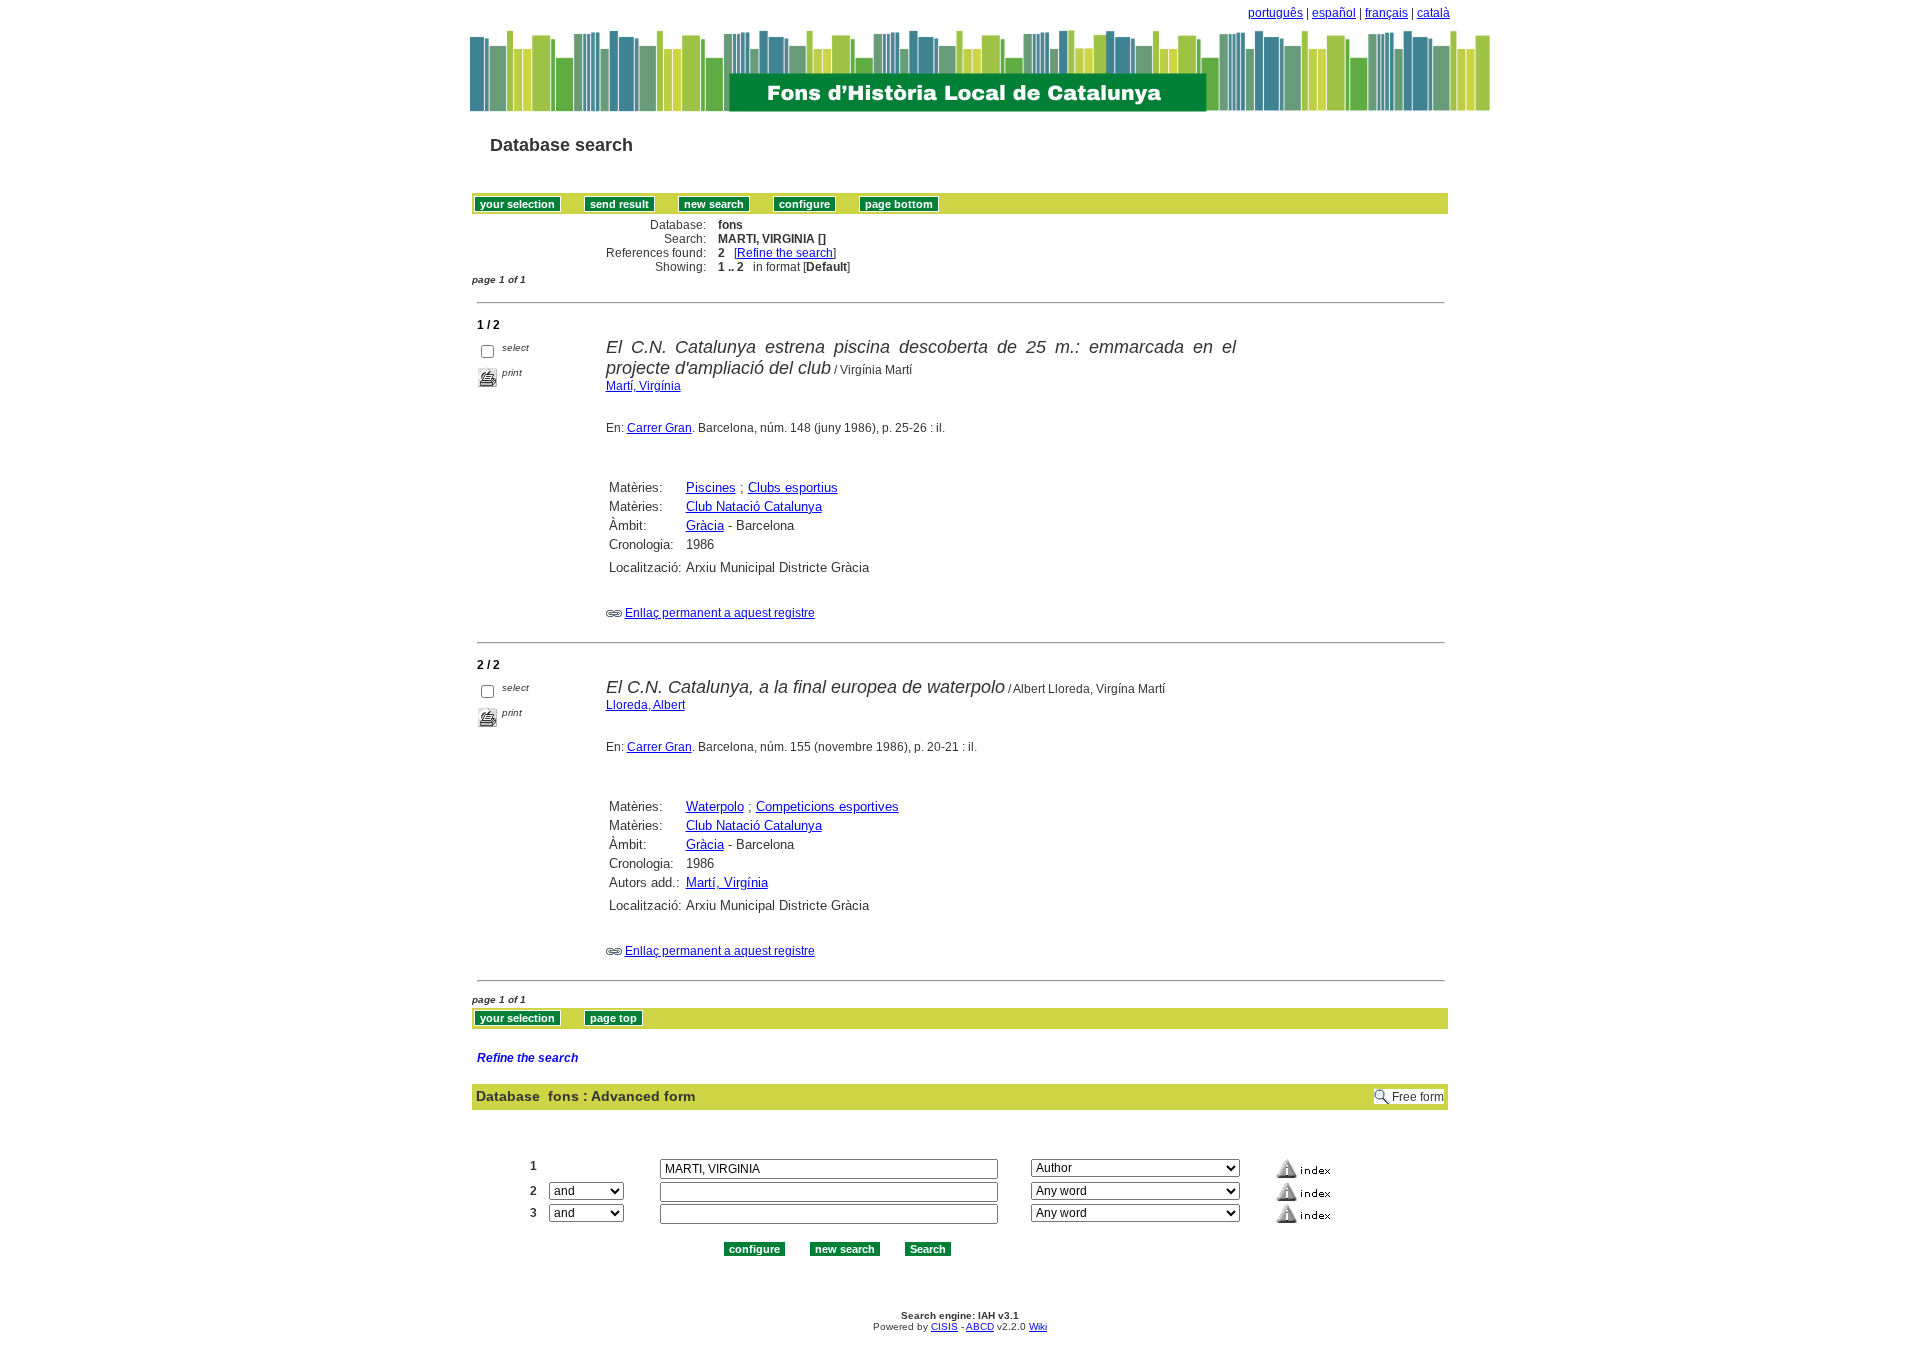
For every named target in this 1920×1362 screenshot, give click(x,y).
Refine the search (785, 253)
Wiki (1038, 1326)
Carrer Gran (659, 428)
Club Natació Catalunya (754, 506)
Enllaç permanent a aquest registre (720, 613)
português (1275, 13)
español (1334, 13)
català (1433, 13)
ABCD (980, 1326)
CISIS (944, 1326)
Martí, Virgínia (643, 386)
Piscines (711, 487)
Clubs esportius (793, 487)
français (1386, 13)
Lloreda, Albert (645, 705)
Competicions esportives (827, 806)
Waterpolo (715, 806)
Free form (1418, 1097)
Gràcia (705, 525)
